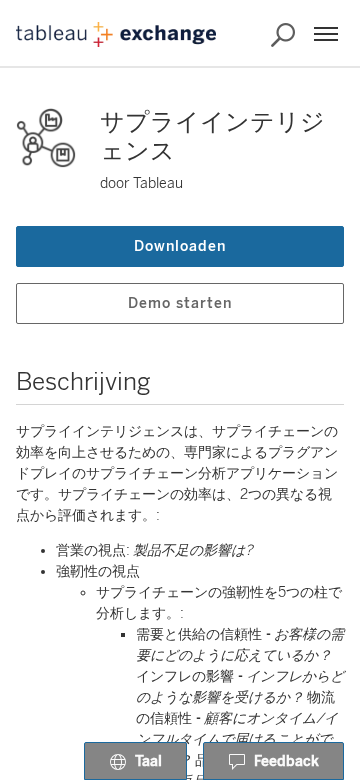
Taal (148, 761)
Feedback (286, 761)
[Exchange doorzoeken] (283, 35)
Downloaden (180, 246)
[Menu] (326, 34)
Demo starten (180, 303)
